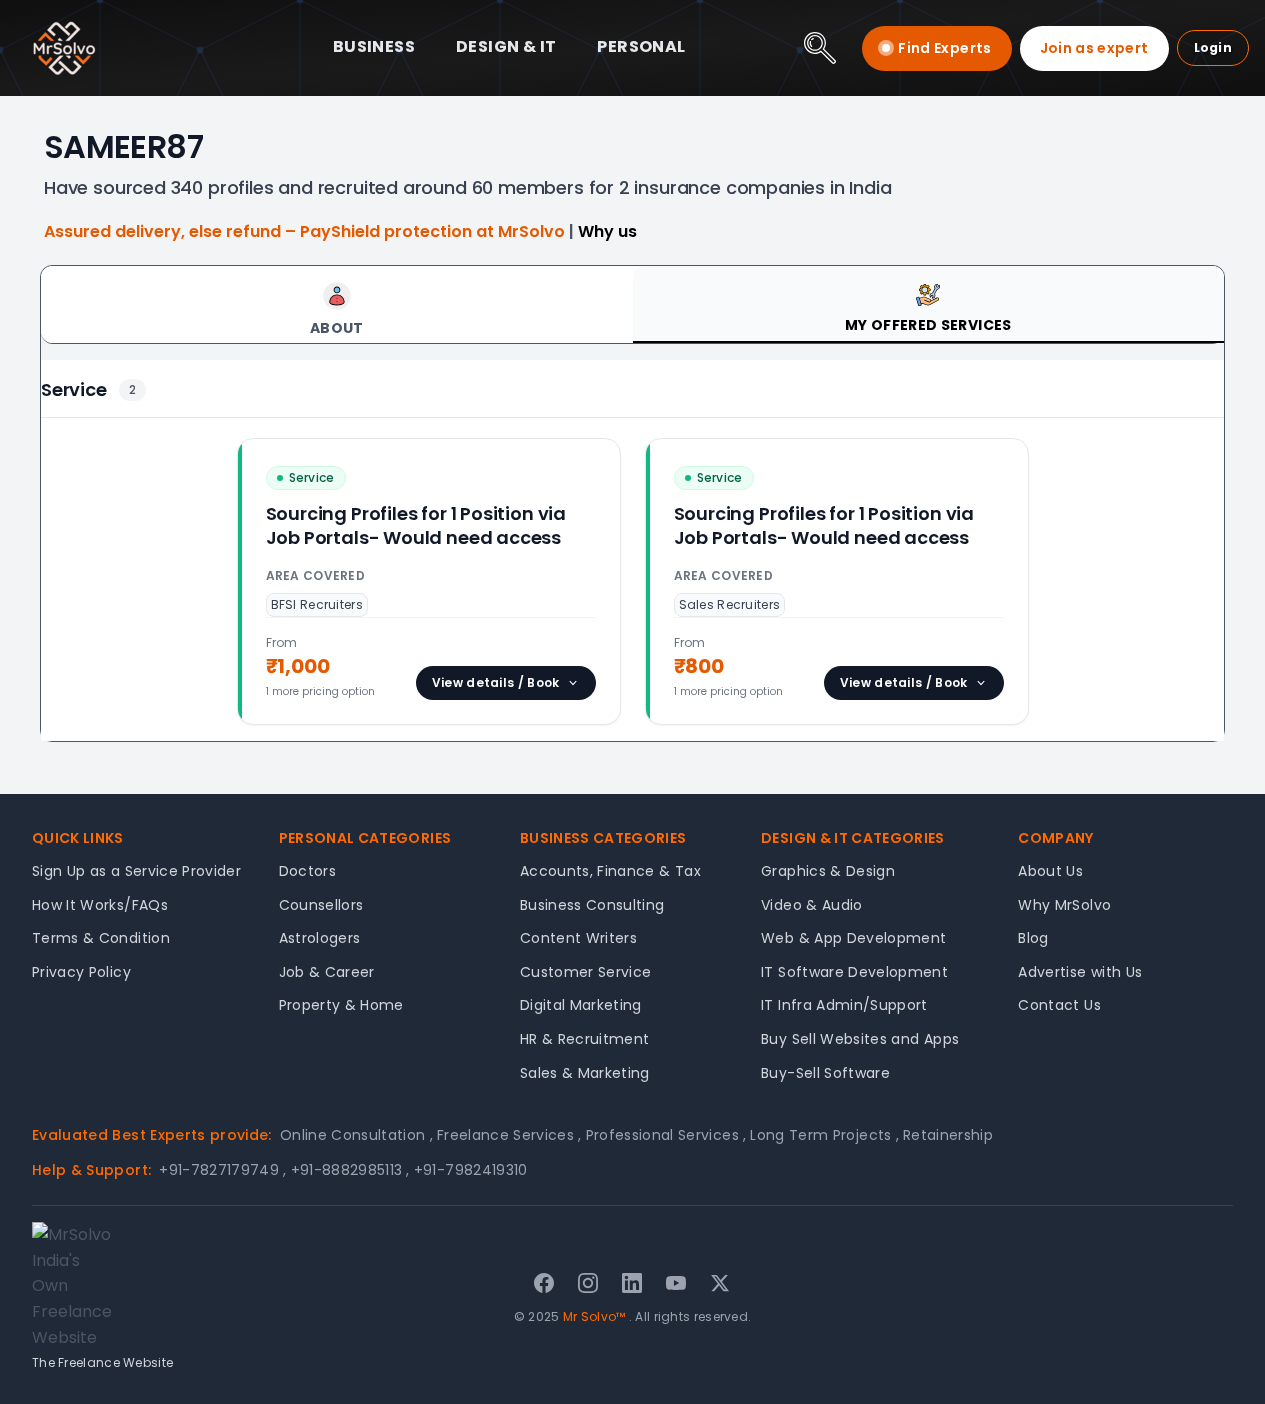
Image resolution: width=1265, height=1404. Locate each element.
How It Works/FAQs (100, 905)
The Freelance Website (102, 1362)
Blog (1033, 938)
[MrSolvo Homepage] (64, 48)
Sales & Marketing (585, 1073)
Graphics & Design (828, 871)
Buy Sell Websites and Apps (860, 1039)
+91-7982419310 (471, 1170)
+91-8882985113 (350, 1170)
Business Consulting (592, 905)
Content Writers (578, 938)
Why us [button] (607, 231)
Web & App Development (853, 938)
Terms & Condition (101, 938)
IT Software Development (854, 972)
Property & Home (341, 1005)
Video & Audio (812, 905)
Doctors (307, 871)
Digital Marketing (581, 1005)
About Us (1050, 871)
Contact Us (1059, 1005)
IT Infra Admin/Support (844, 1005)
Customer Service (586, 972)
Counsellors (321, 905)
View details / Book (496, 682)
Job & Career (327, 972)
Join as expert (1094, 48)
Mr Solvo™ (594, 1316)
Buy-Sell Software (825, 1073)
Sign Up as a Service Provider (136, 871)
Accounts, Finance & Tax (610, 871)
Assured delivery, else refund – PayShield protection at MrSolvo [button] (306, 231)
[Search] (820, 48)
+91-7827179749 (222, 1170)
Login (1213, 47)
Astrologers (320, 938)
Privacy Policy (81, 972)
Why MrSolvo (1064, 905)
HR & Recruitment (585, 1039)
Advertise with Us (1080, 972)
